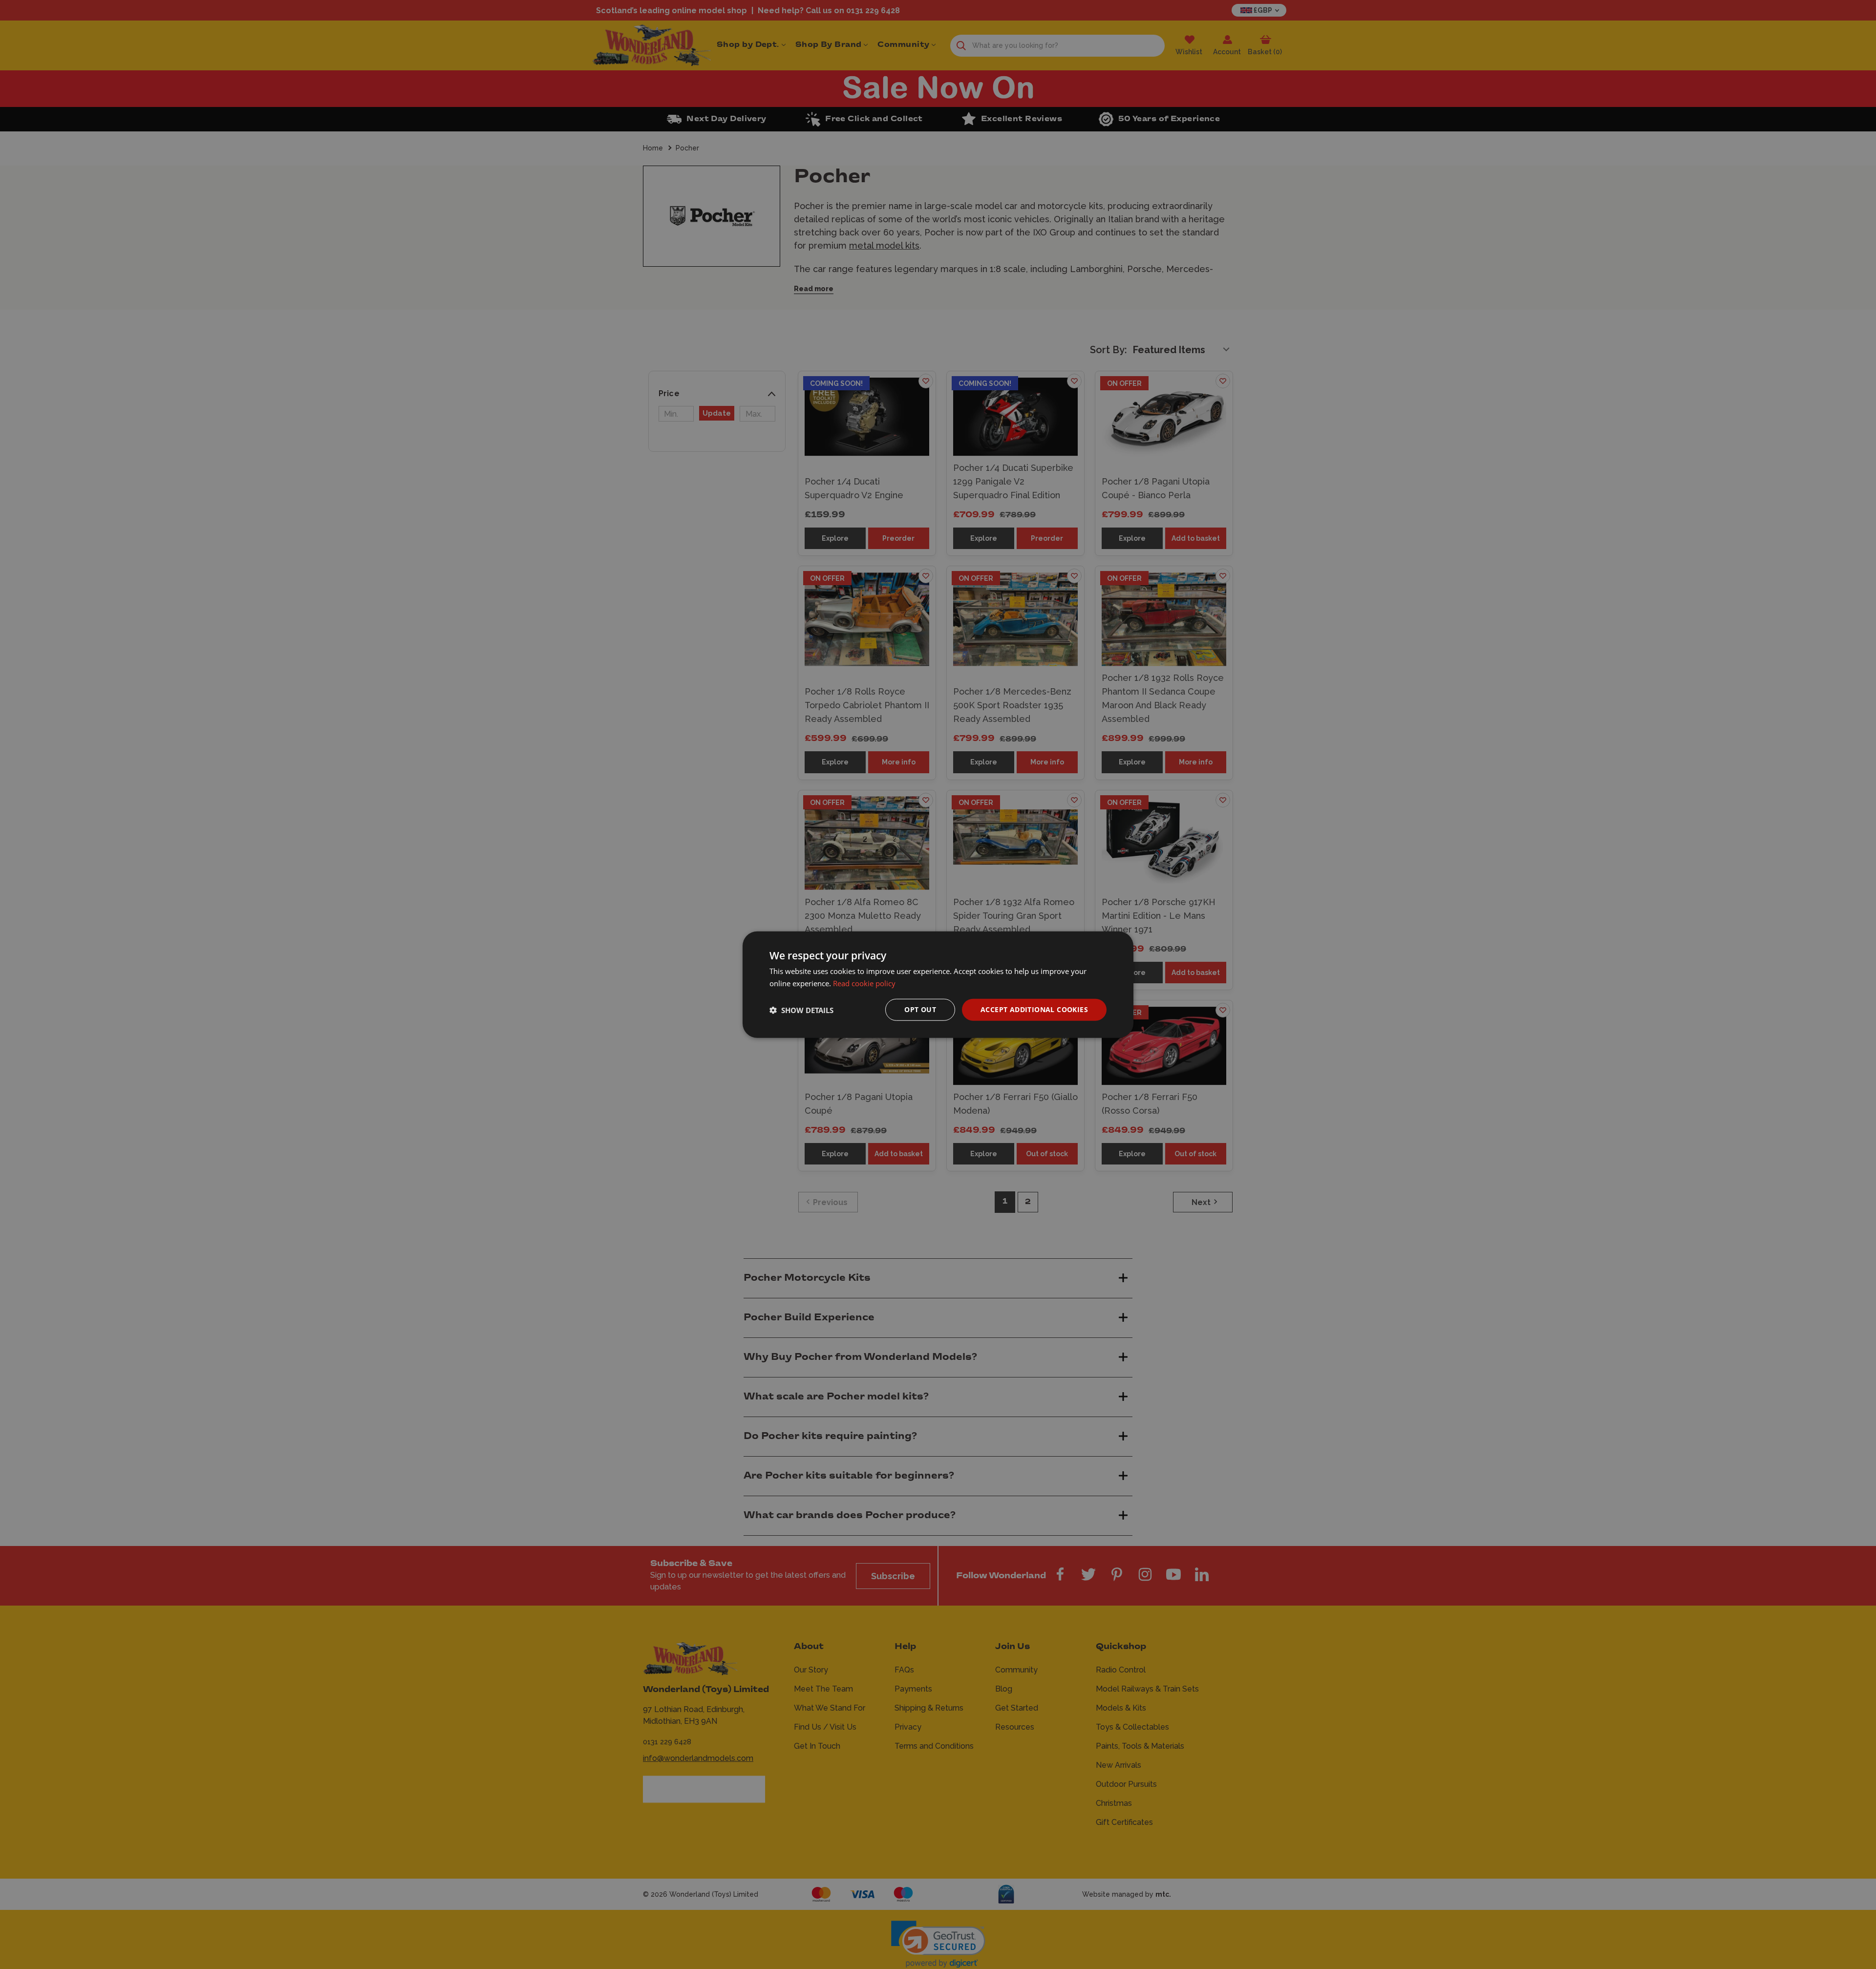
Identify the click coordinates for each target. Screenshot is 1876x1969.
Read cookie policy (864, 983)
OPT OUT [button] (920, 1009)
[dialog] (938, 984)
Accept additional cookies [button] (1034, 1009)
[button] (801, 1010)
